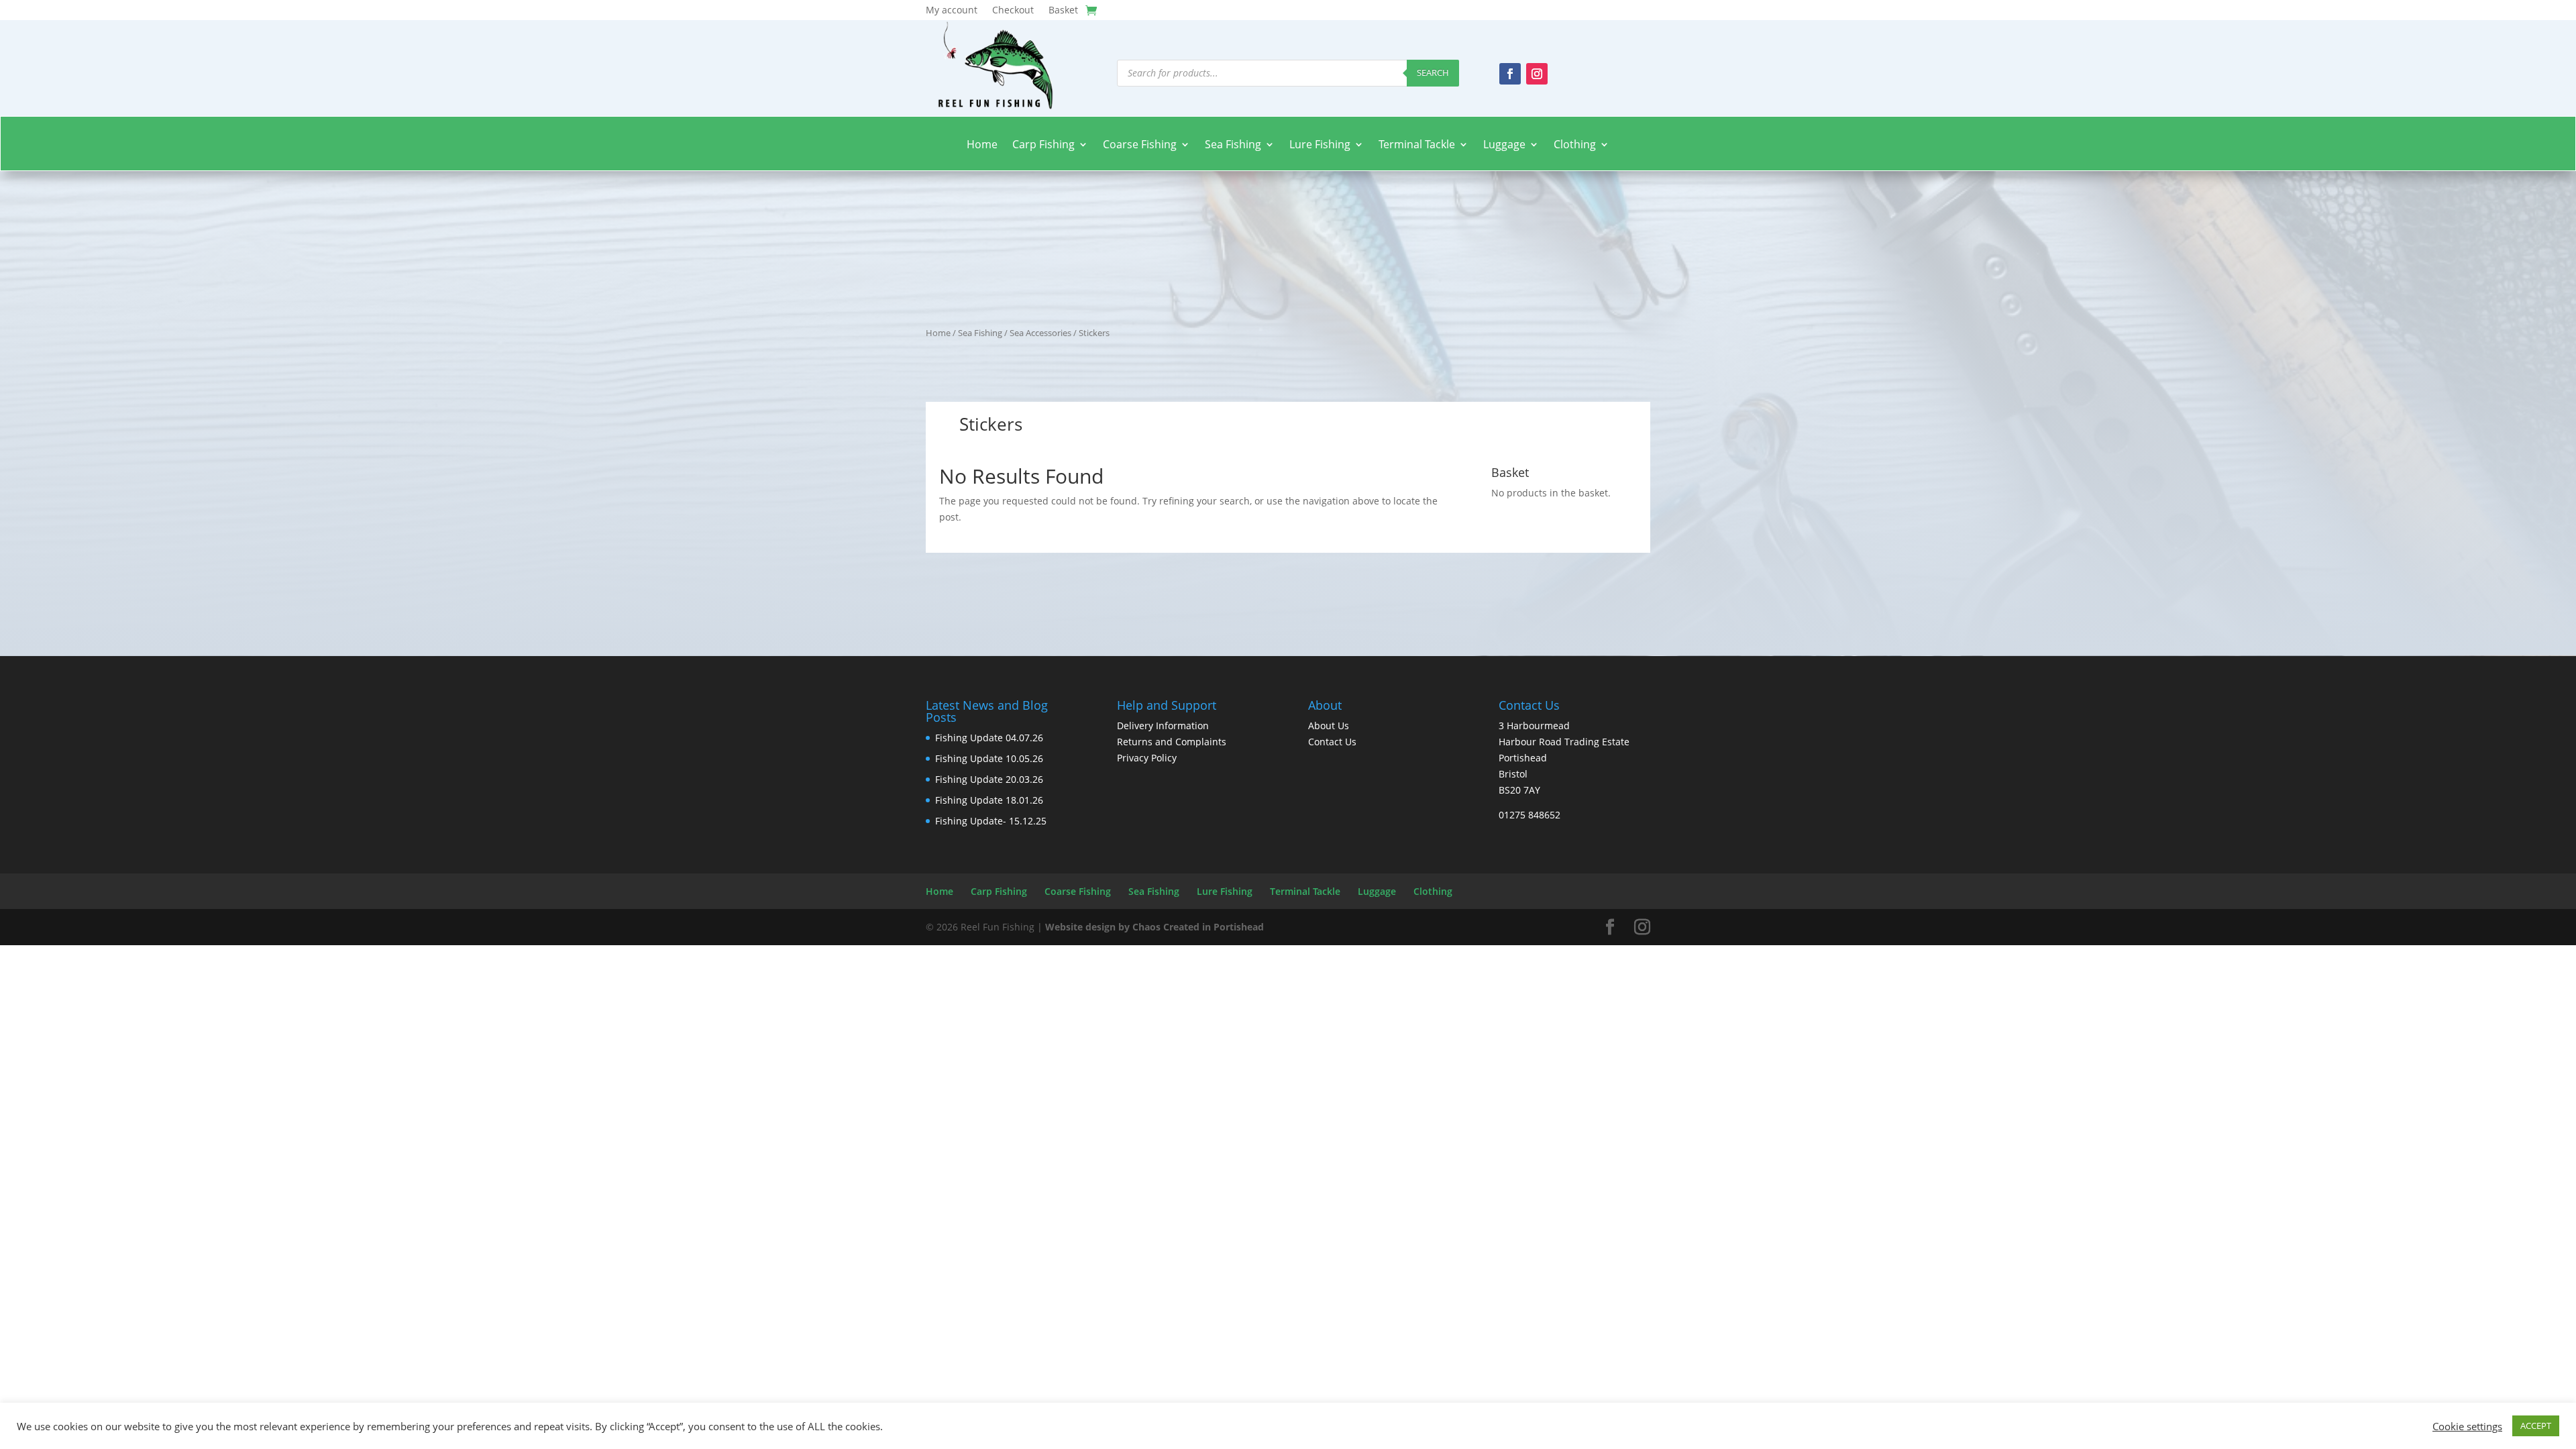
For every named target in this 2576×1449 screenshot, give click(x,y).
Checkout (1013, 11)
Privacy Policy (1147, 758)
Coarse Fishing (1140, 145)
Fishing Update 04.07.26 (989, 738)
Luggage (1504, 145)
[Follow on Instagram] (1537, 74)
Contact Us (1332, 742)
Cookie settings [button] (2467, 1426)
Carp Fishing (1043, 145)
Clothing (1575, 145)
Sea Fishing (1233, 145)
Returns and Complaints (1172, 742)
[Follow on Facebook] (1510, 74)
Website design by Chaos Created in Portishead (1155, 927)
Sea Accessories (1040, 333)
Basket (1063, 11)
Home (982, 145)
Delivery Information (1163, 726)
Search (1433, 72)
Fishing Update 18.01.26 (989, 800)
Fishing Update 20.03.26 (989, 779)
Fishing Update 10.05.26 (989, 758)
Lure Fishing (1320, 145)
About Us (1329, 726)
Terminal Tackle (1417, 145)
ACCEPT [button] (2536, 1426)
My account (952, 11)
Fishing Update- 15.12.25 (991, 821)
